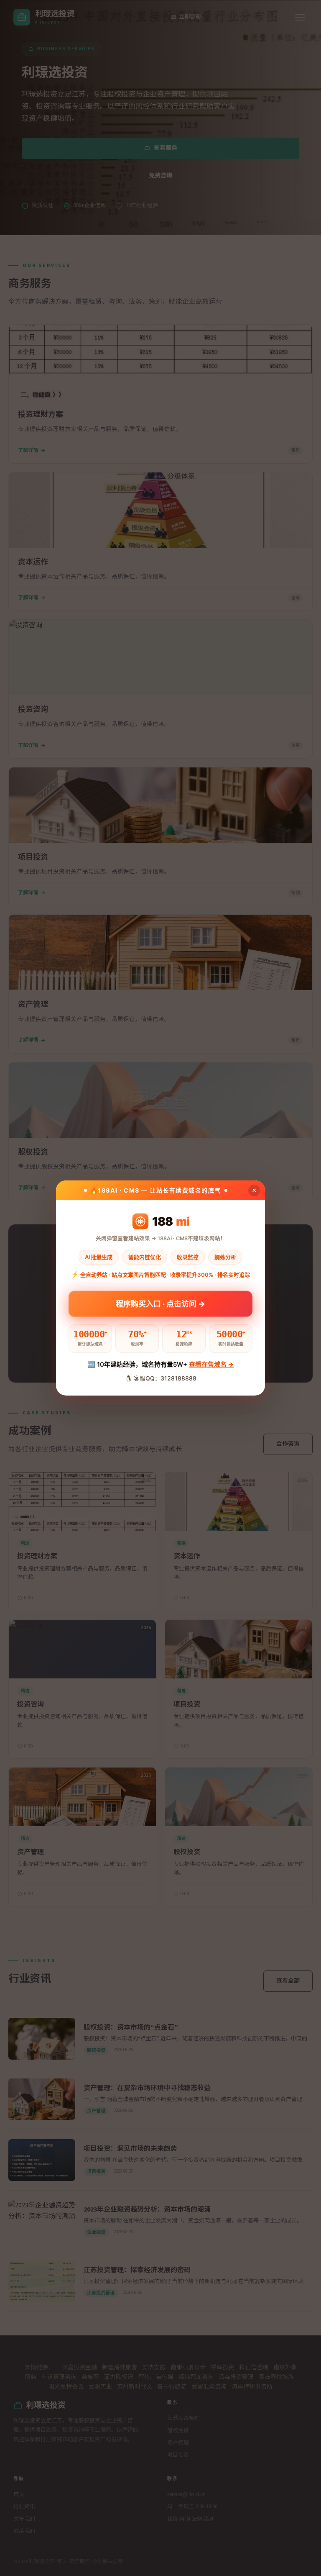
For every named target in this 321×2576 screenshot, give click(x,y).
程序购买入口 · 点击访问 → (160, 1303)
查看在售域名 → (211, 1364)
